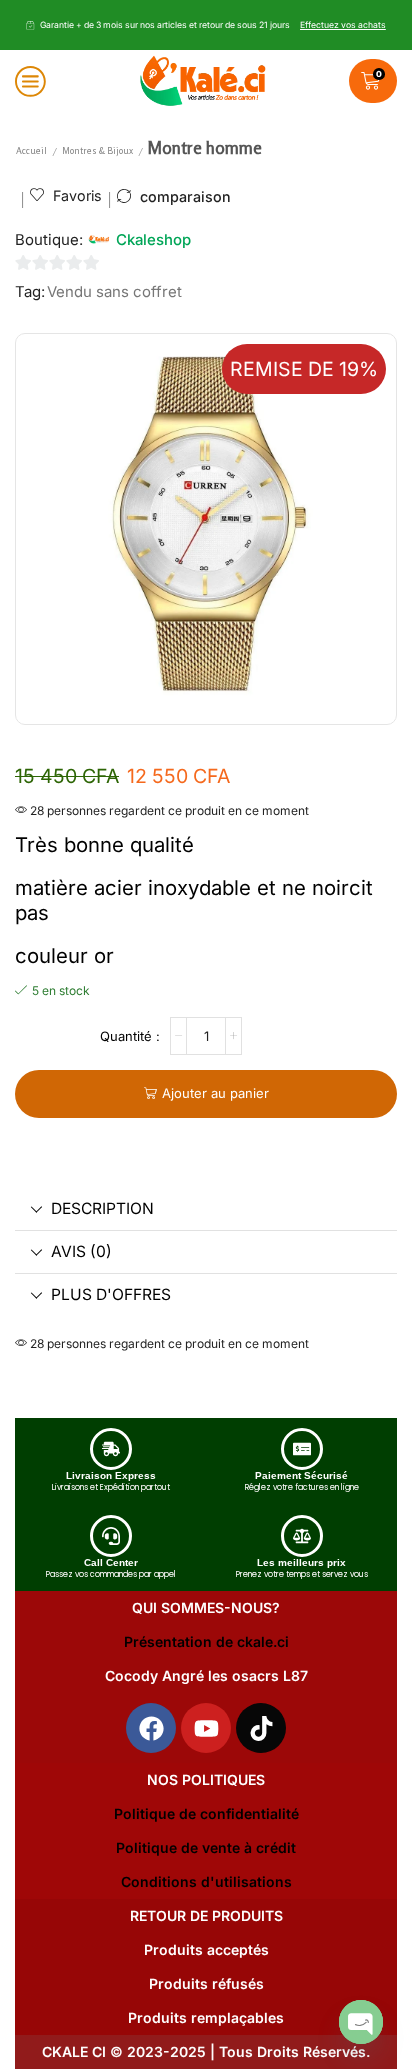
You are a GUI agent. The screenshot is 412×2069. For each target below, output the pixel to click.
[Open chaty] (361, 2022)
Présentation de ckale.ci (206, 1641)
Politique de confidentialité (206, 1813)
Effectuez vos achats (343, 25)
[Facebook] (151, 1728)
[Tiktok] (261, 1728)
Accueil (31, 150)
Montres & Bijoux (97, 150)
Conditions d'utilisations (206, 1881)
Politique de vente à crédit (206, 1847)
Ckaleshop (153, 240)
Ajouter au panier (215, 1093)
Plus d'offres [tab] (111, 1294)
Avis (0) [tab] (81, 1251)
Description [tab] (102, 1208)
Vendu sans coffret (114, 292)
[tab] (206, 1209)
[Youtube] (206, 1728)
